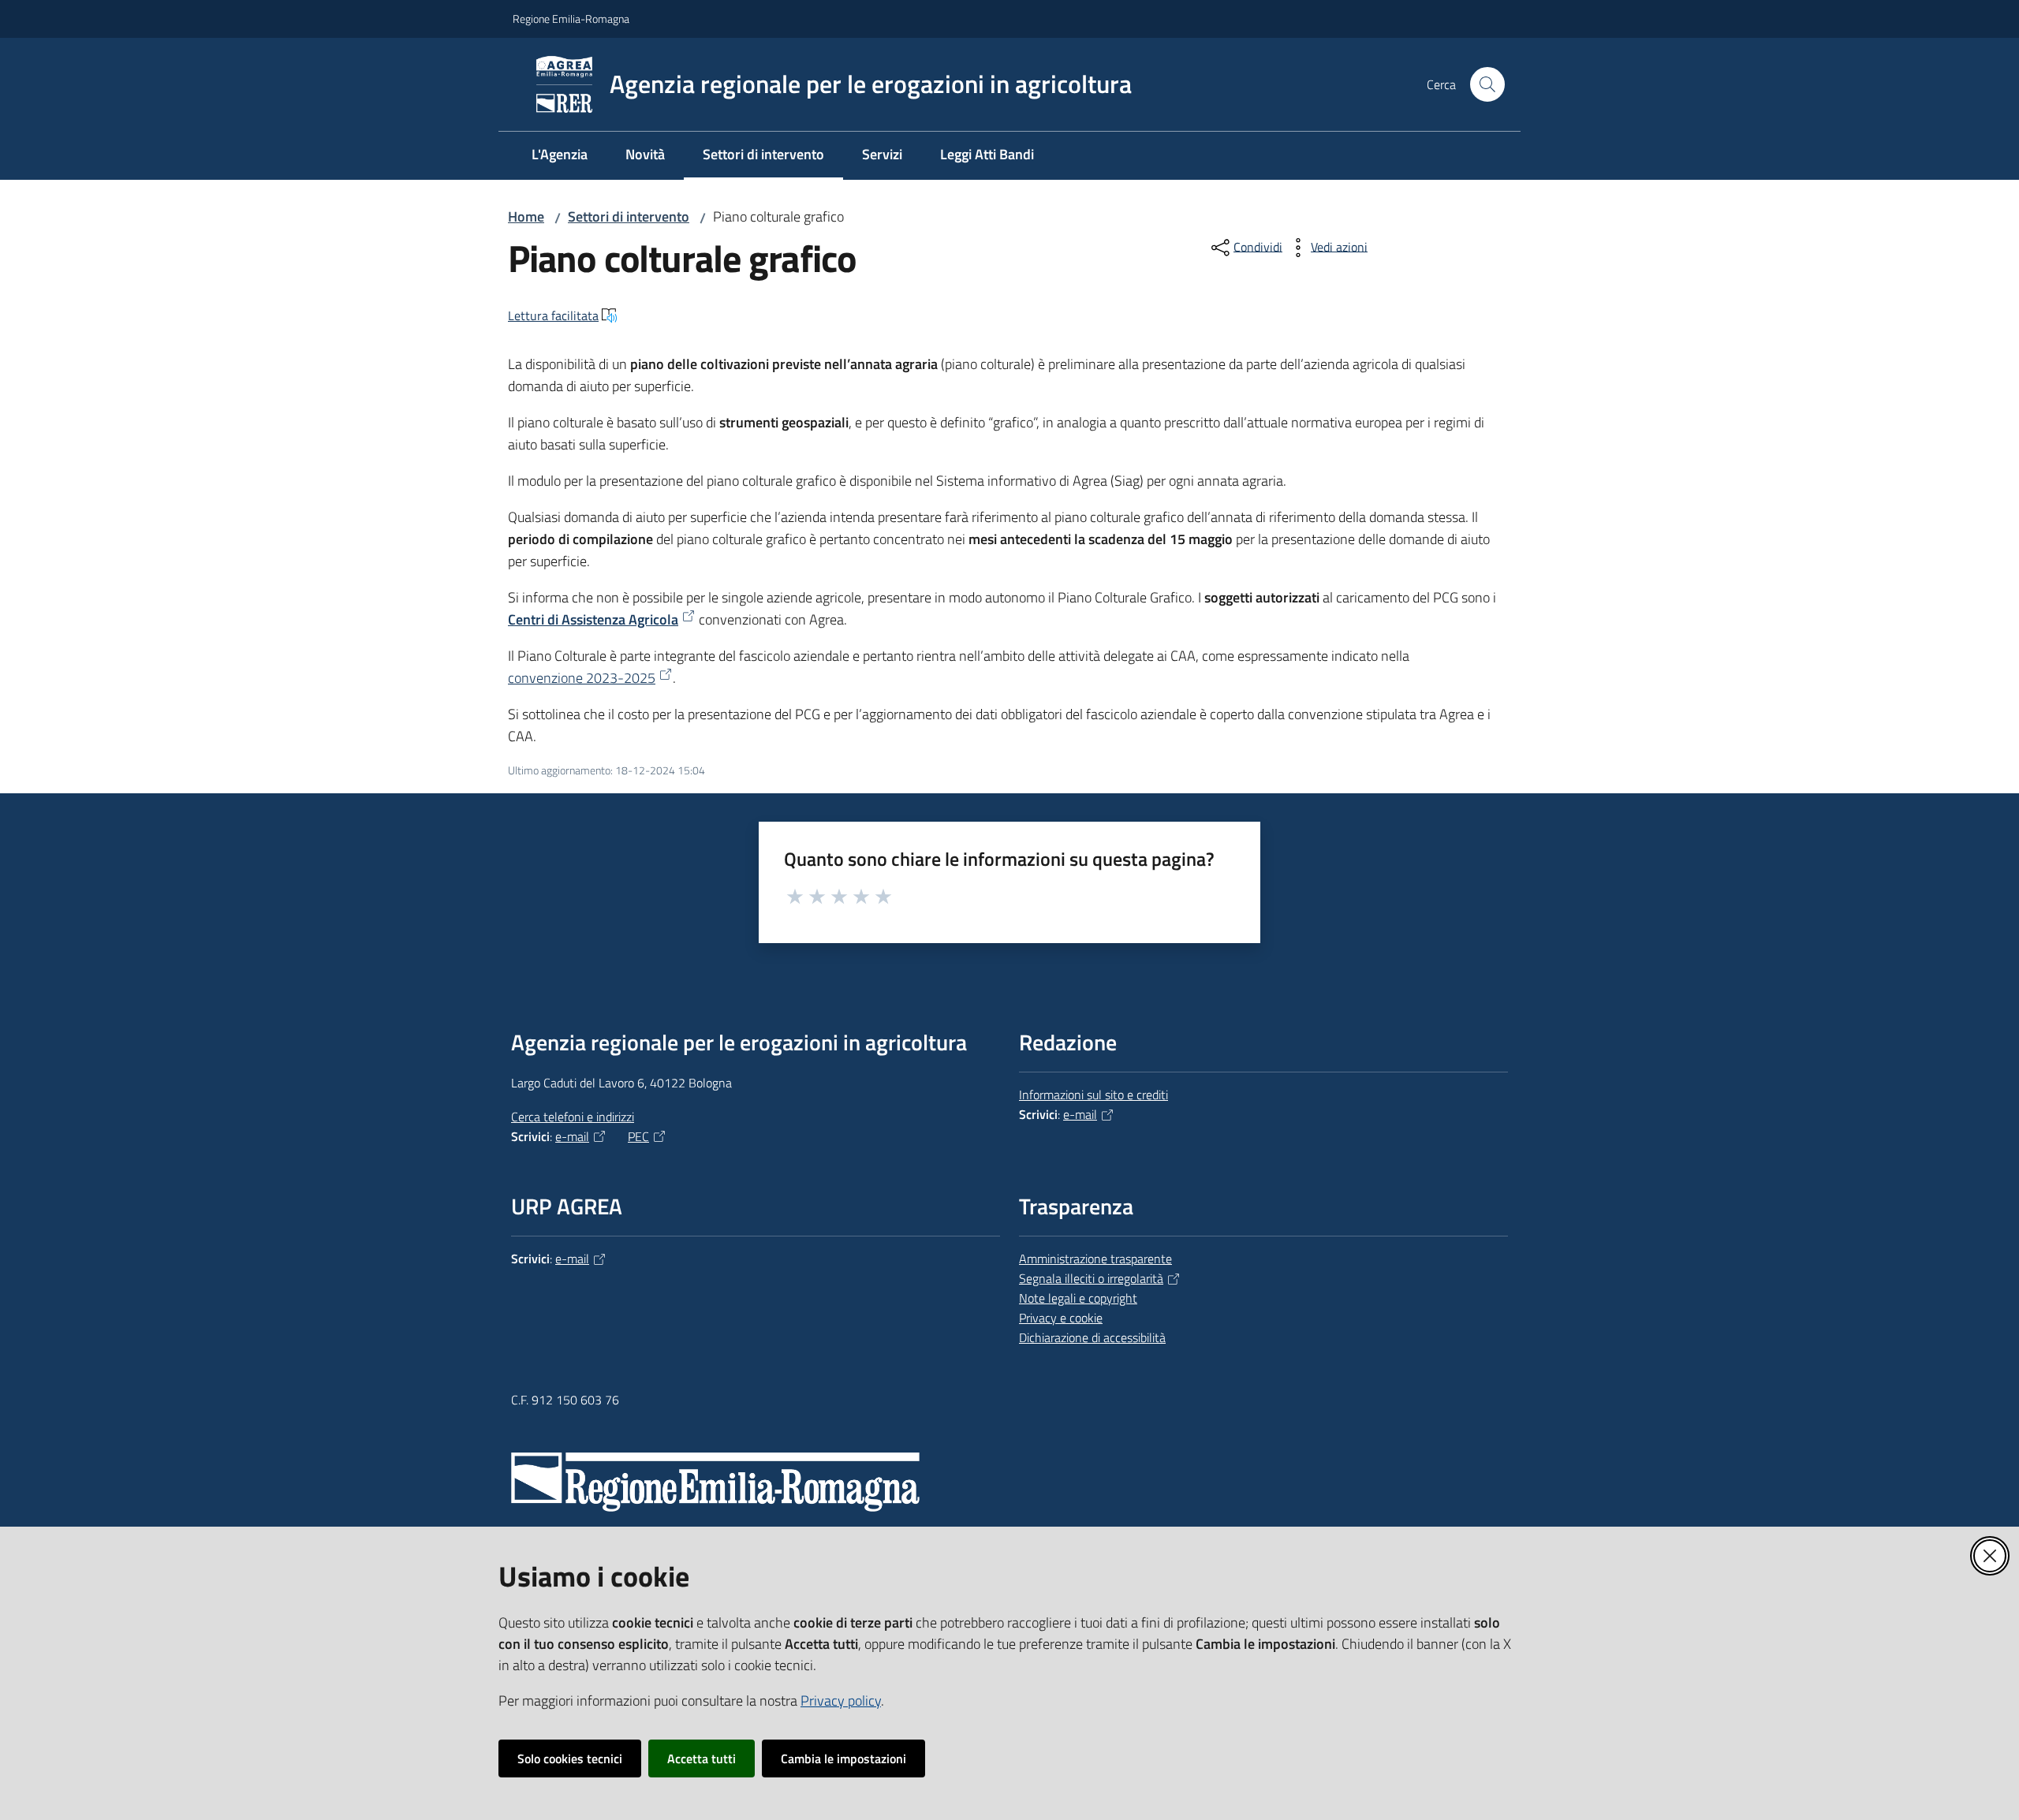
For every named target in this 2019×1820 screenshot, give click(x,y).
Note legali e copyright (1078, 1298)
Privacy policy (841, 1701)
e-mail (572, 1136)
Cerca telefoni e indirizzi (573, 1117)
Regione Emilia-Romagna (571, 19)
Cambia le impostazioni (843, 1758)
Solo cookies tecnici (570, 1758)
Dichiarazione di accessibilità (1092, 1337)
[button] (1487, 84)
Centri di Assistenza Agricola (593, 619)
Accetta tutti (702, 1758)
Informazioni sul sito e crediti (1093, 1095)
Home (526, 216)
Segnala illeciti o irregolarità (1091, 1278)
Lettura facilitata (553, 315)
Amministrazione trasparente (1095, 1259)
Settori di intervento (629, 216)
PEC (638, 1136)
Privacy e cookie (1061, 1318)
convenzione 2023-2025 (582, 678)
